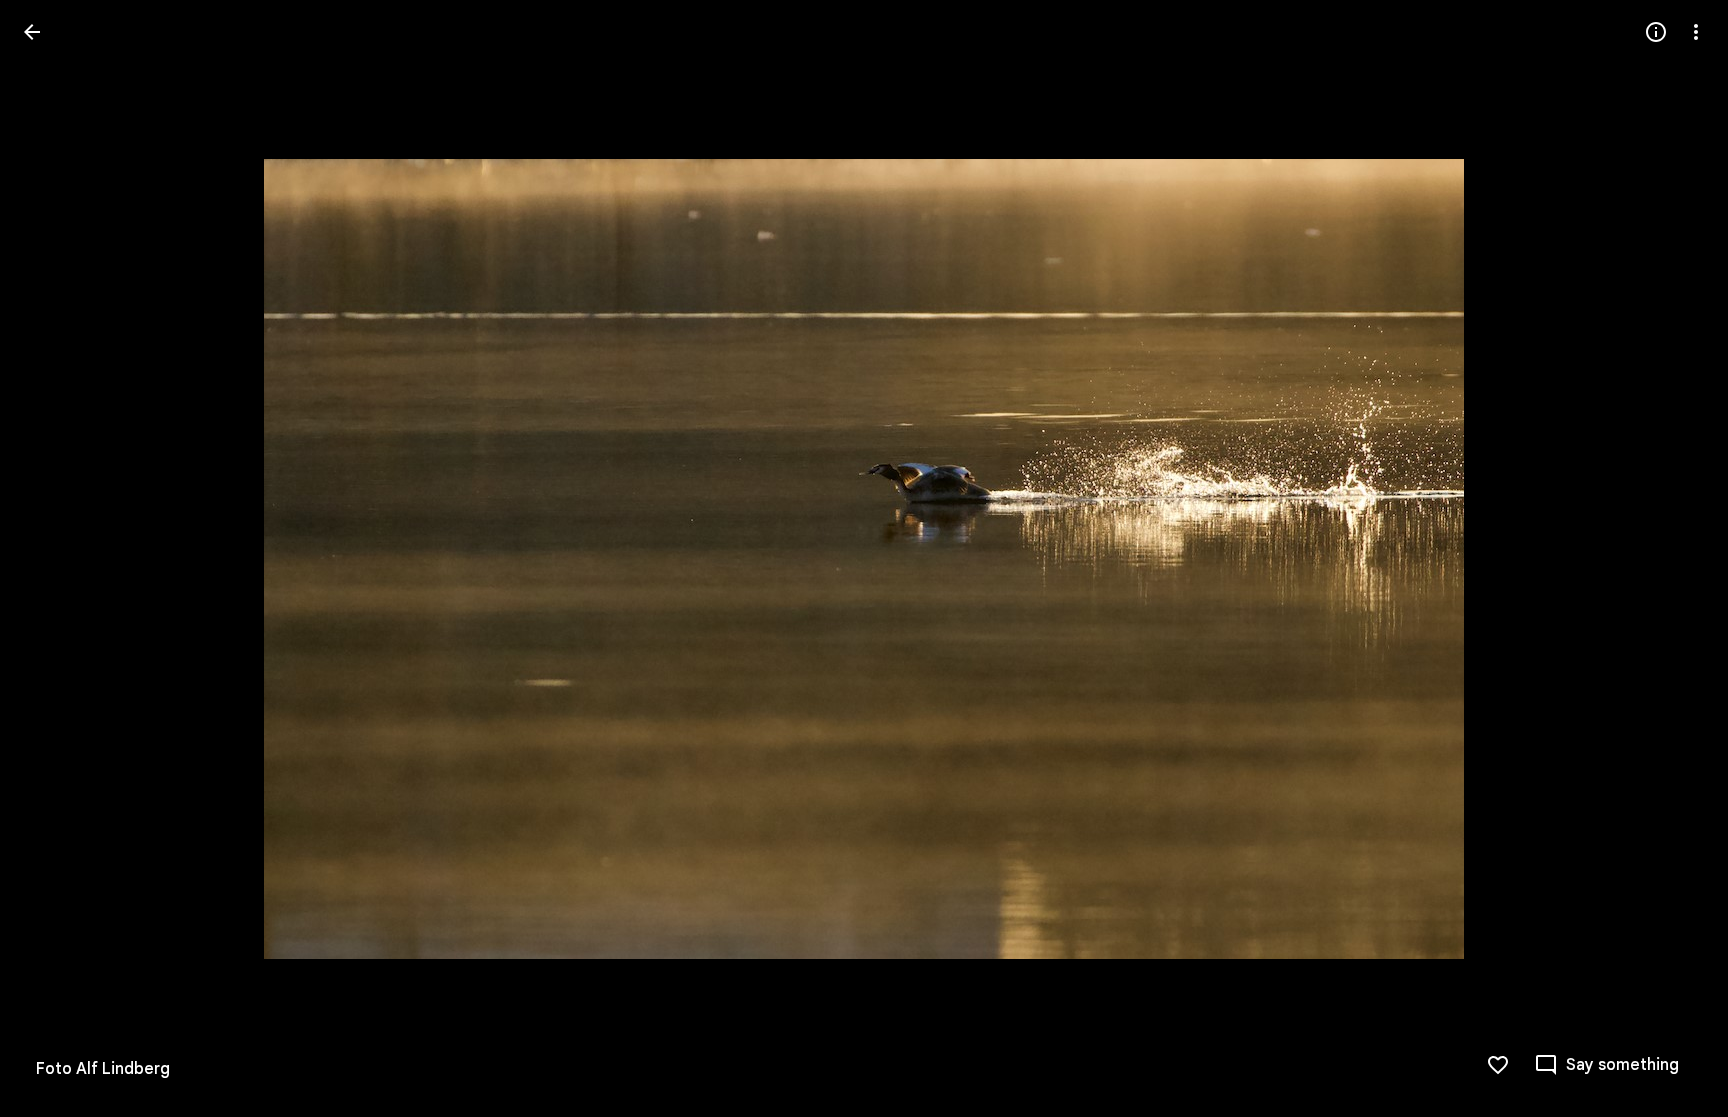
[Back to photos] (32, 32)
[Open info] (1656, 32)
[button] (1672, 559)
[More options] (1696, 32)
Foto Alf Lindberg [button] (103, 1069)
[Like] (1498, 1065)
